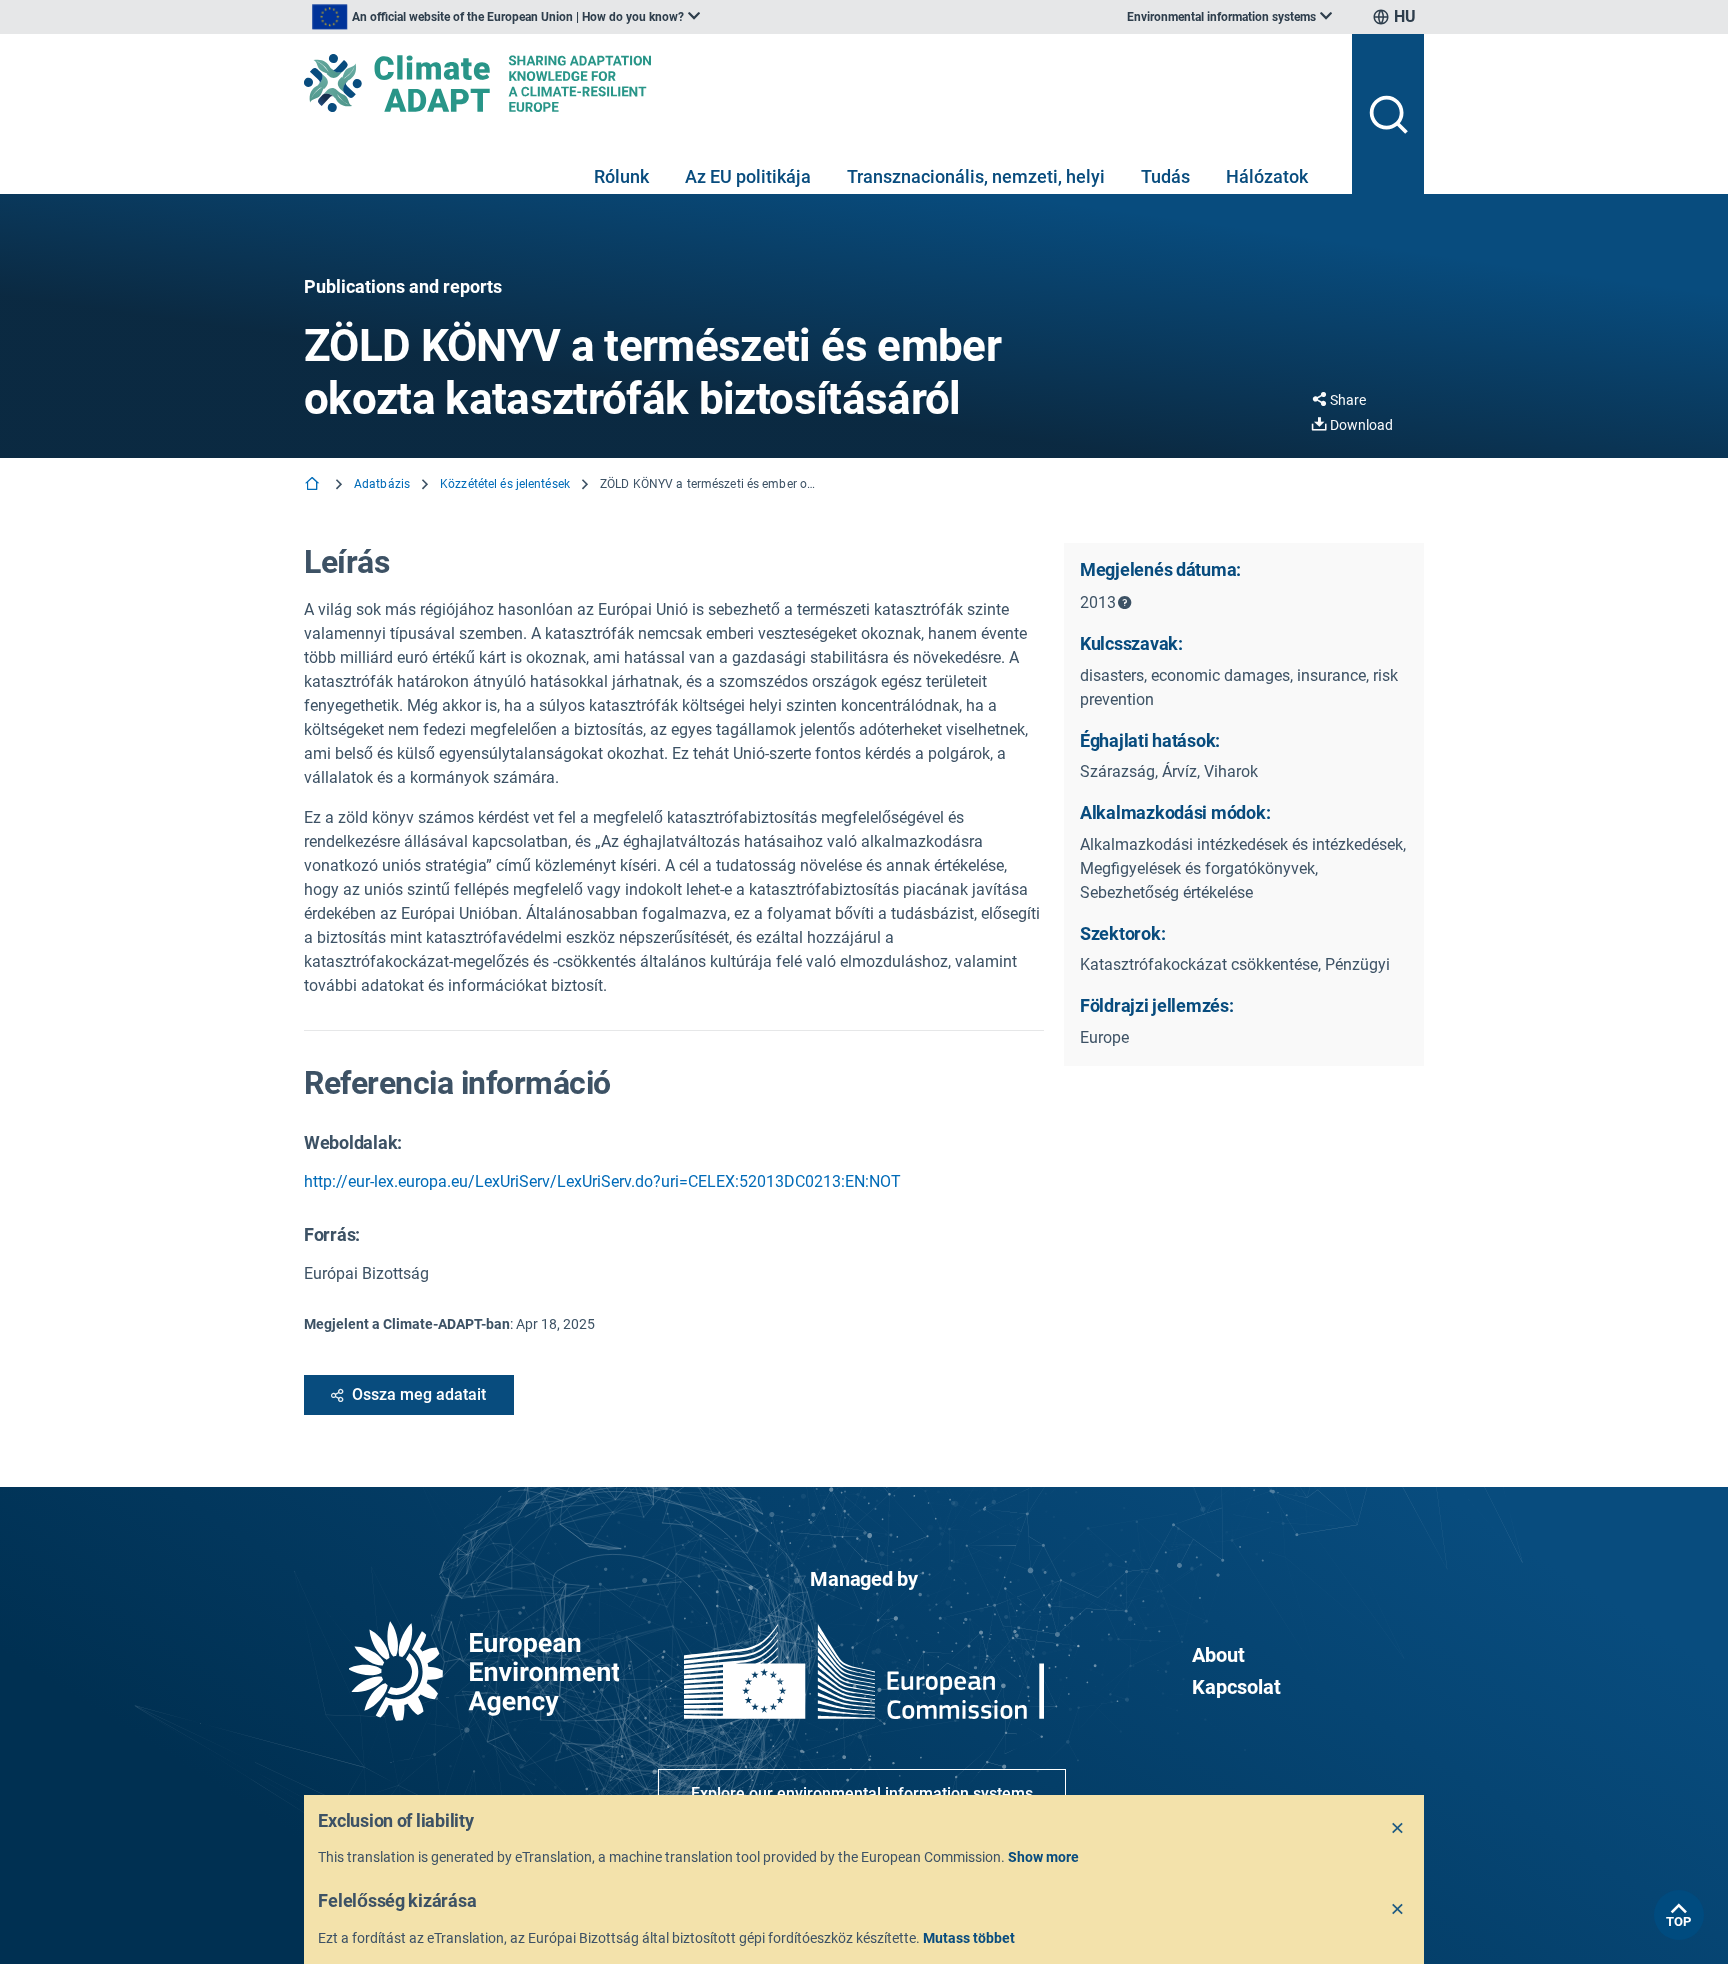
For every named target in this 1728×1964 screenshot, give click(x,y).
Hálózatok (1267, 176)
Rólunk (621, 176)
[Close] (1398, 1829)
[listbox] (506, 17)
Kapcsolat (1236, 1687)
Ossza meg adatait (419, 1394)
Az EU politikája (748, 176)
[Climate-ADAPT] (820, 83)
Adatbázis (382, 484)
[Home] (314, 485)
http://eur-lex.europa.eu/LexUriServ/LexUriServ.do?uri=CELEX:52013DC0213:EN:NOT (602, 1181)
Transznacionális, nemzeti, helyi (976, 176)
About (1218, 1655)
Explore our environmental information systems (862, 1793)
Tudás (1165, 176)
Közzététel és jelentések (505, 484)
